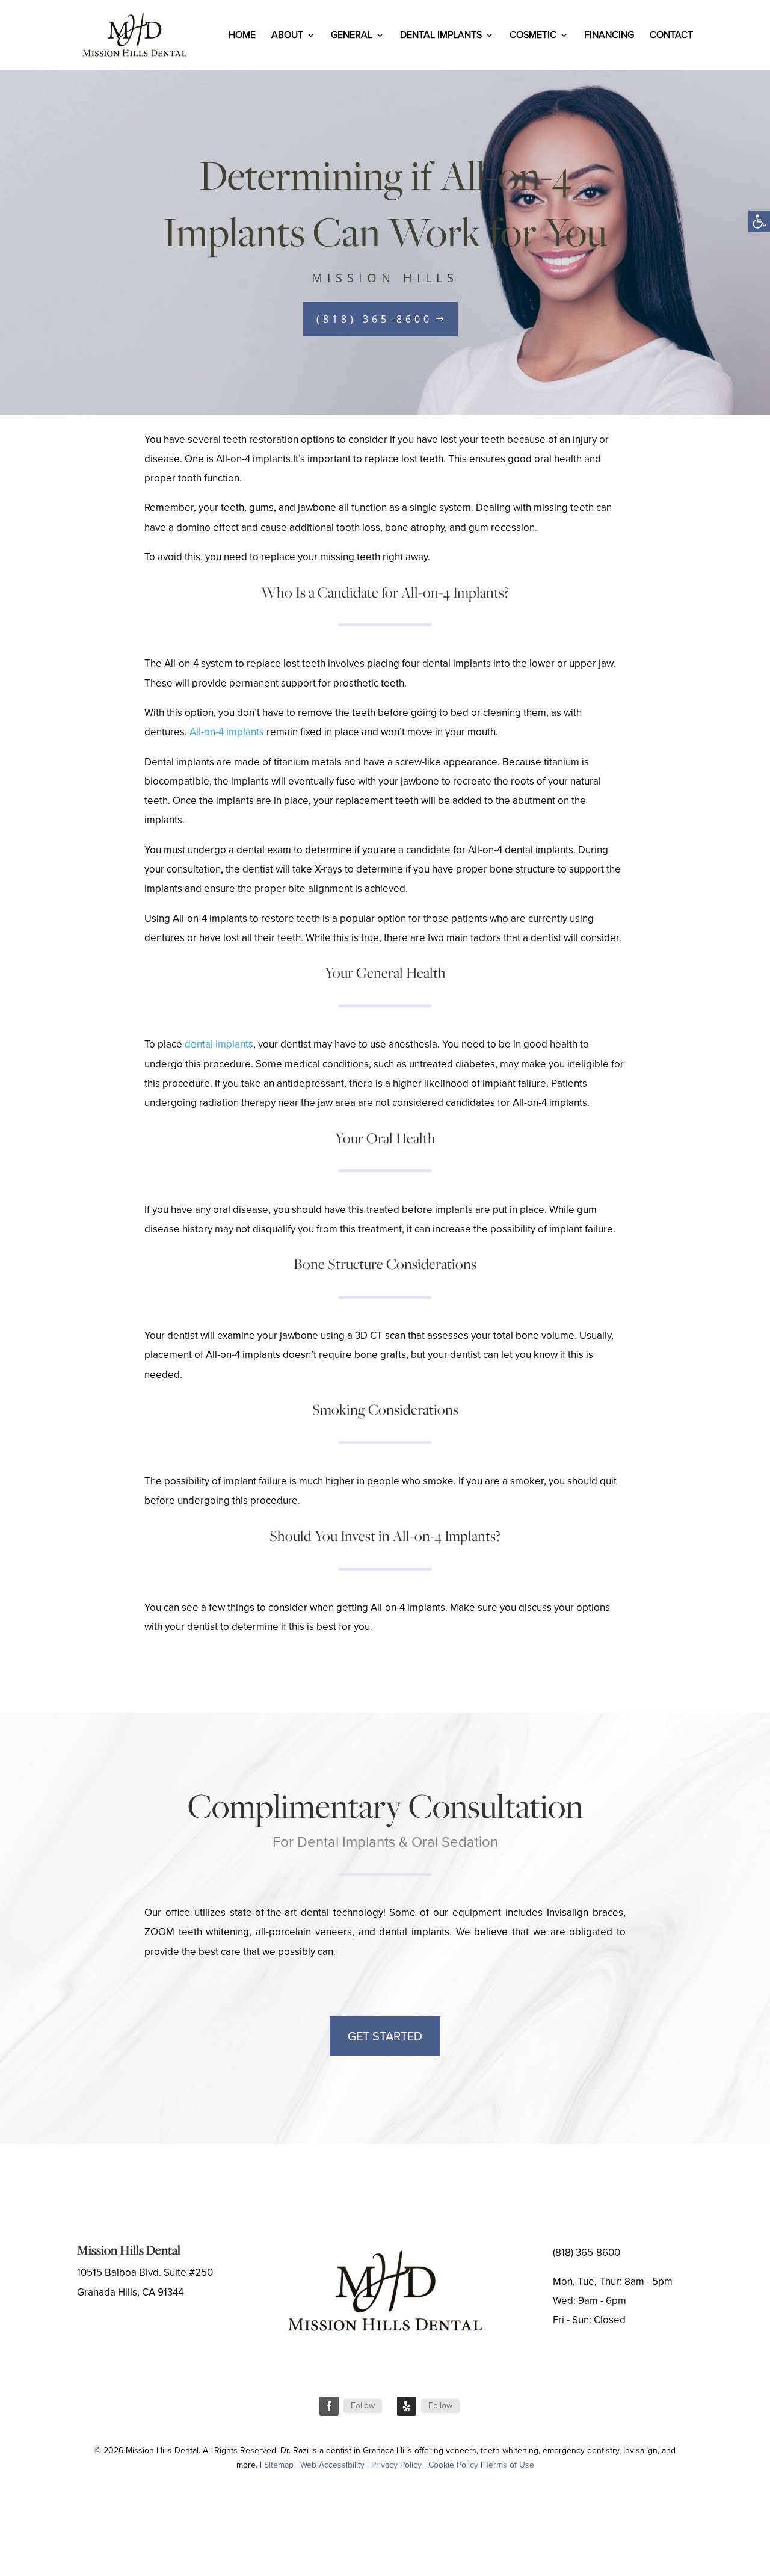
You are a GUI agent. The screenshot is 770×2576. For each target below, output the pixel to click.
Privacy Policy (396, 2465)
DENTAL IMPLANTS (441, 36)
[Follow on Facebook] (329, 2406)
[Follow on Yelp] (407, 2406)
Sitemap (279, 2465)
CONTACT (671, 36)
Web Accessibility (332, 2465)
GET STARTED (385, 2036)
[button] (759, 221)
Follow (363, 2405)
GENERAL (352, 36)
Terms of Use (510, 2465)
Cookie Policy (453, 2465)
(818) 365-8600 (374, 319)
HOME (242, 36)
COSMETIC (533, 36)
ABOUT (287, 36)
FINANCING (609, 36)
